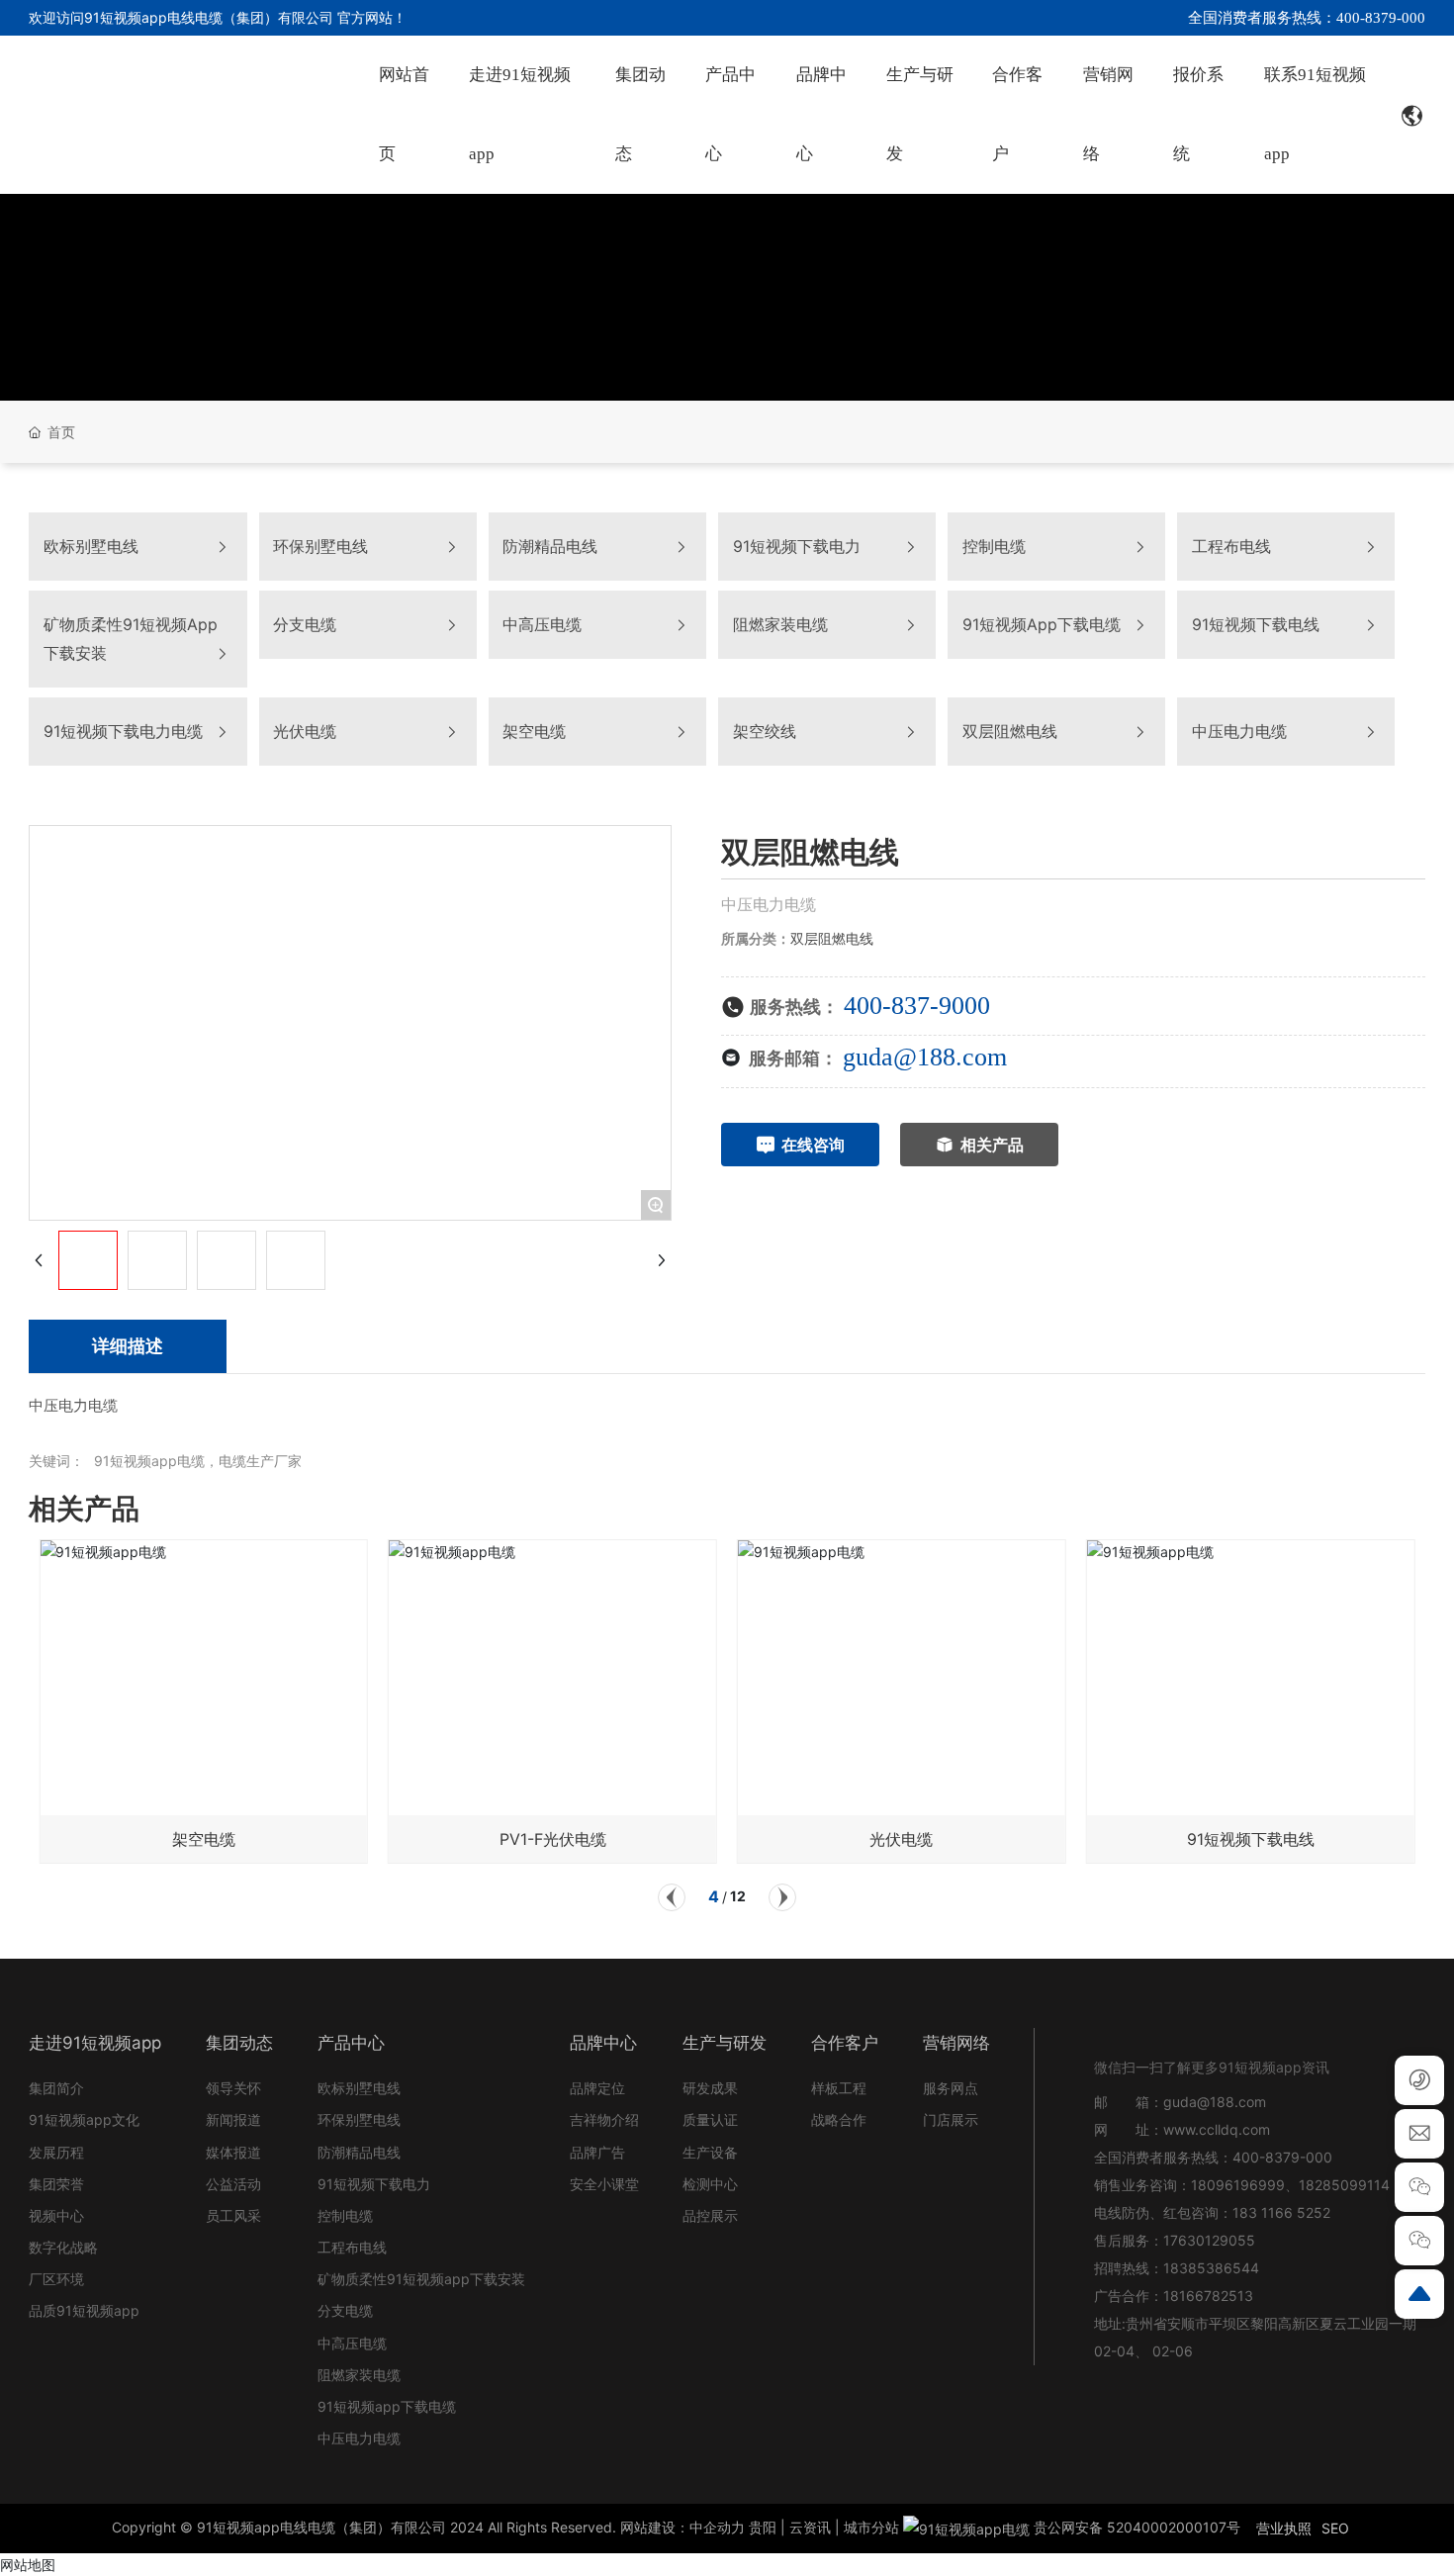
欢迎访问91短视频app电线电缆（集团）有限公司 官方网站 (211, 17)
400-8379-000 (1282, 2157)
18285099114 (1344, 2185)
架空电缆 (204, 1839)
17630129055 (1209, 2240)
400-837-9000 (917, 1006)
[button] (672, 1897)
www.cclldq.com (1217, 2129)
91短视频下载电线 (1251, 1839)
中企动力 (717, 2527)
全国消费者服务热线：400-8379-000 (1307, 18)
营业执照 (1284, 2528)
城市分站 (871, 2527)
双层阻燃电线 (832, 938)
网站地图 (28, 2565)
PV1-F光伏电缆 (553, 1839)
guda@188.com (925, 1057)
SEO (1335, 2528)
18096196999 (1238, 2185)
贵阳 (763, 2527)
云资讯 (810, 2527)
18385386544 (1211, 2268)
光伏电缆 (901, 1839)
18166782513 (1210, 2296)
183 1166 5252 (1281, 2212)
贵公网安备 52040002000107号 (1135, 2527)
